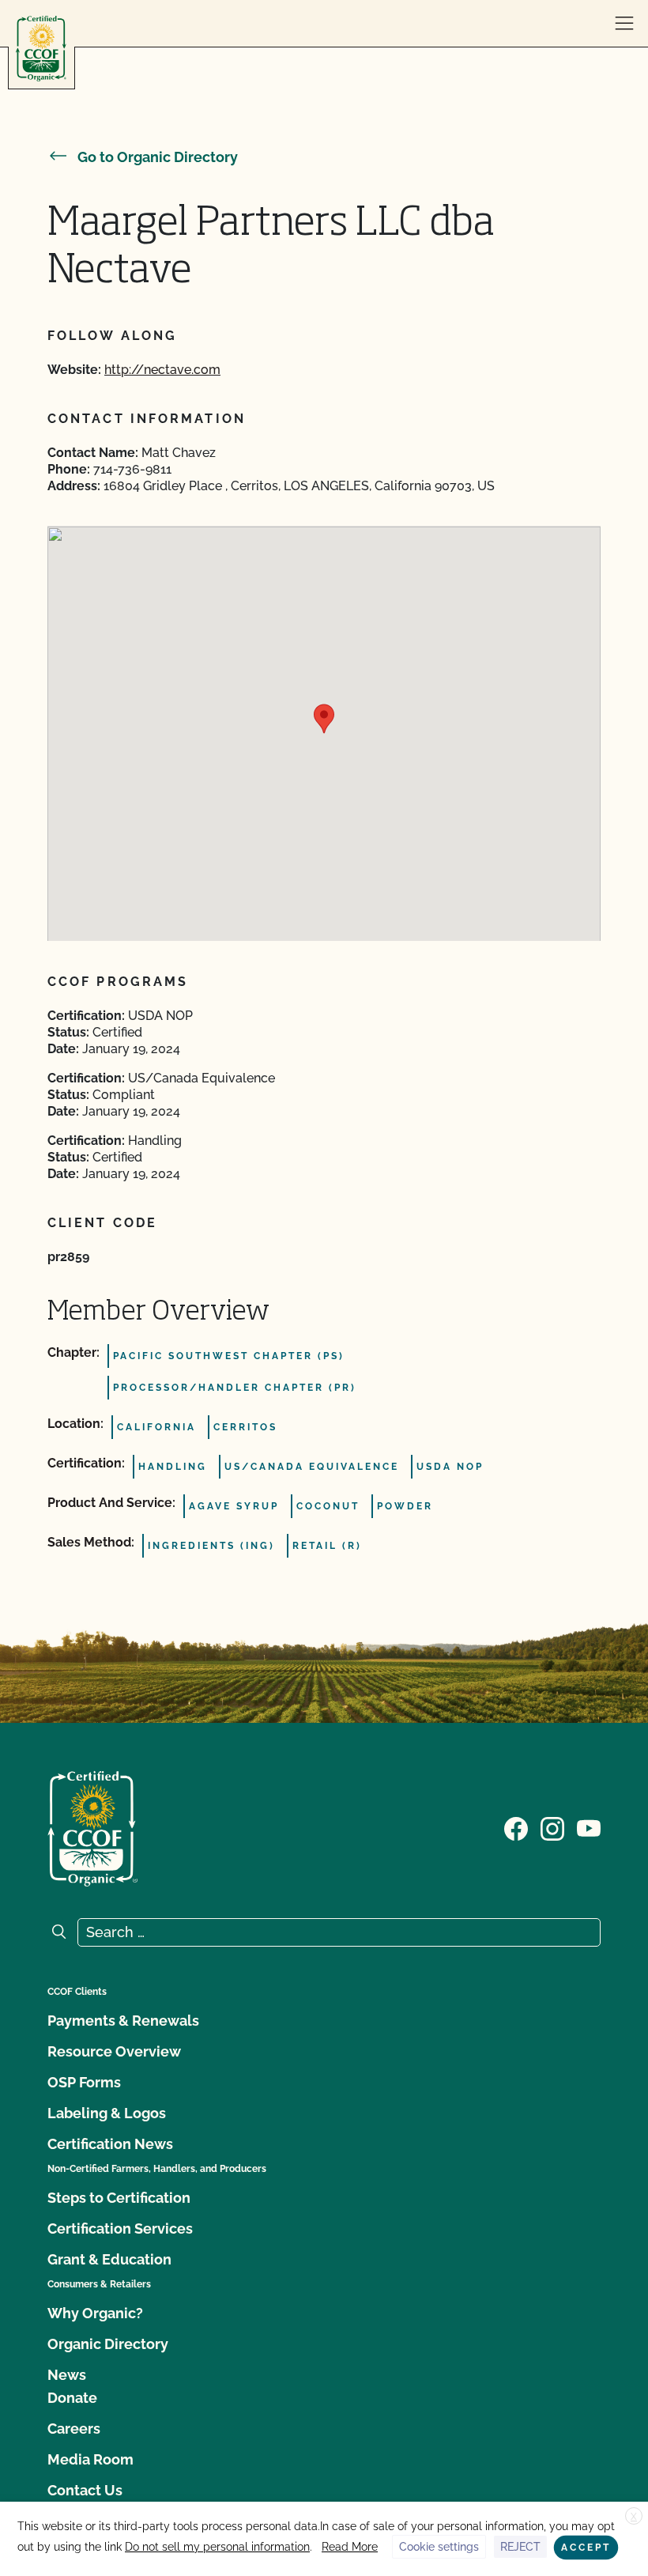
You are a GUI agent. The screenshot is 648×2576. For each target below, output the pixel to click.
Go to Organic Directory (158, 157)
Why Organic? (95, 2313)
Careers (74, 2429)
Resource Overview (114, 2051)
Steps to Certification (119, 2198)
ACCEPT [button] (586, 2548)
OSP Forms (84, 2082)
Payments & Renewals (123, 2021)
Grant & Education (109, 2259)
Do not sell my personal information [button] (217, 2547)
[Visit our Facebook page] (516, 1827)
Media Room (90, 2459)
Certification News (110, 2144)
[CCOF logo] (41, 49)
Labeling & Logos (107, 2113)
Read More (350, 2547)
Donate (72, 2398)
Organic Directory (108, 2344)
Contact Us (85, 2490)
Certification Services (120, 2229)
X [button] (634, 2517)
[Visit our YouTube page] (589, 1827)
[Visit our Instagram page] (552, 1827)
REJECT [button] (520, 2547)
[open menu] (624, 24)
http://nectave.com (162, 370)
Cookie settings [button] (439, 2547)
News (67, 2375)
